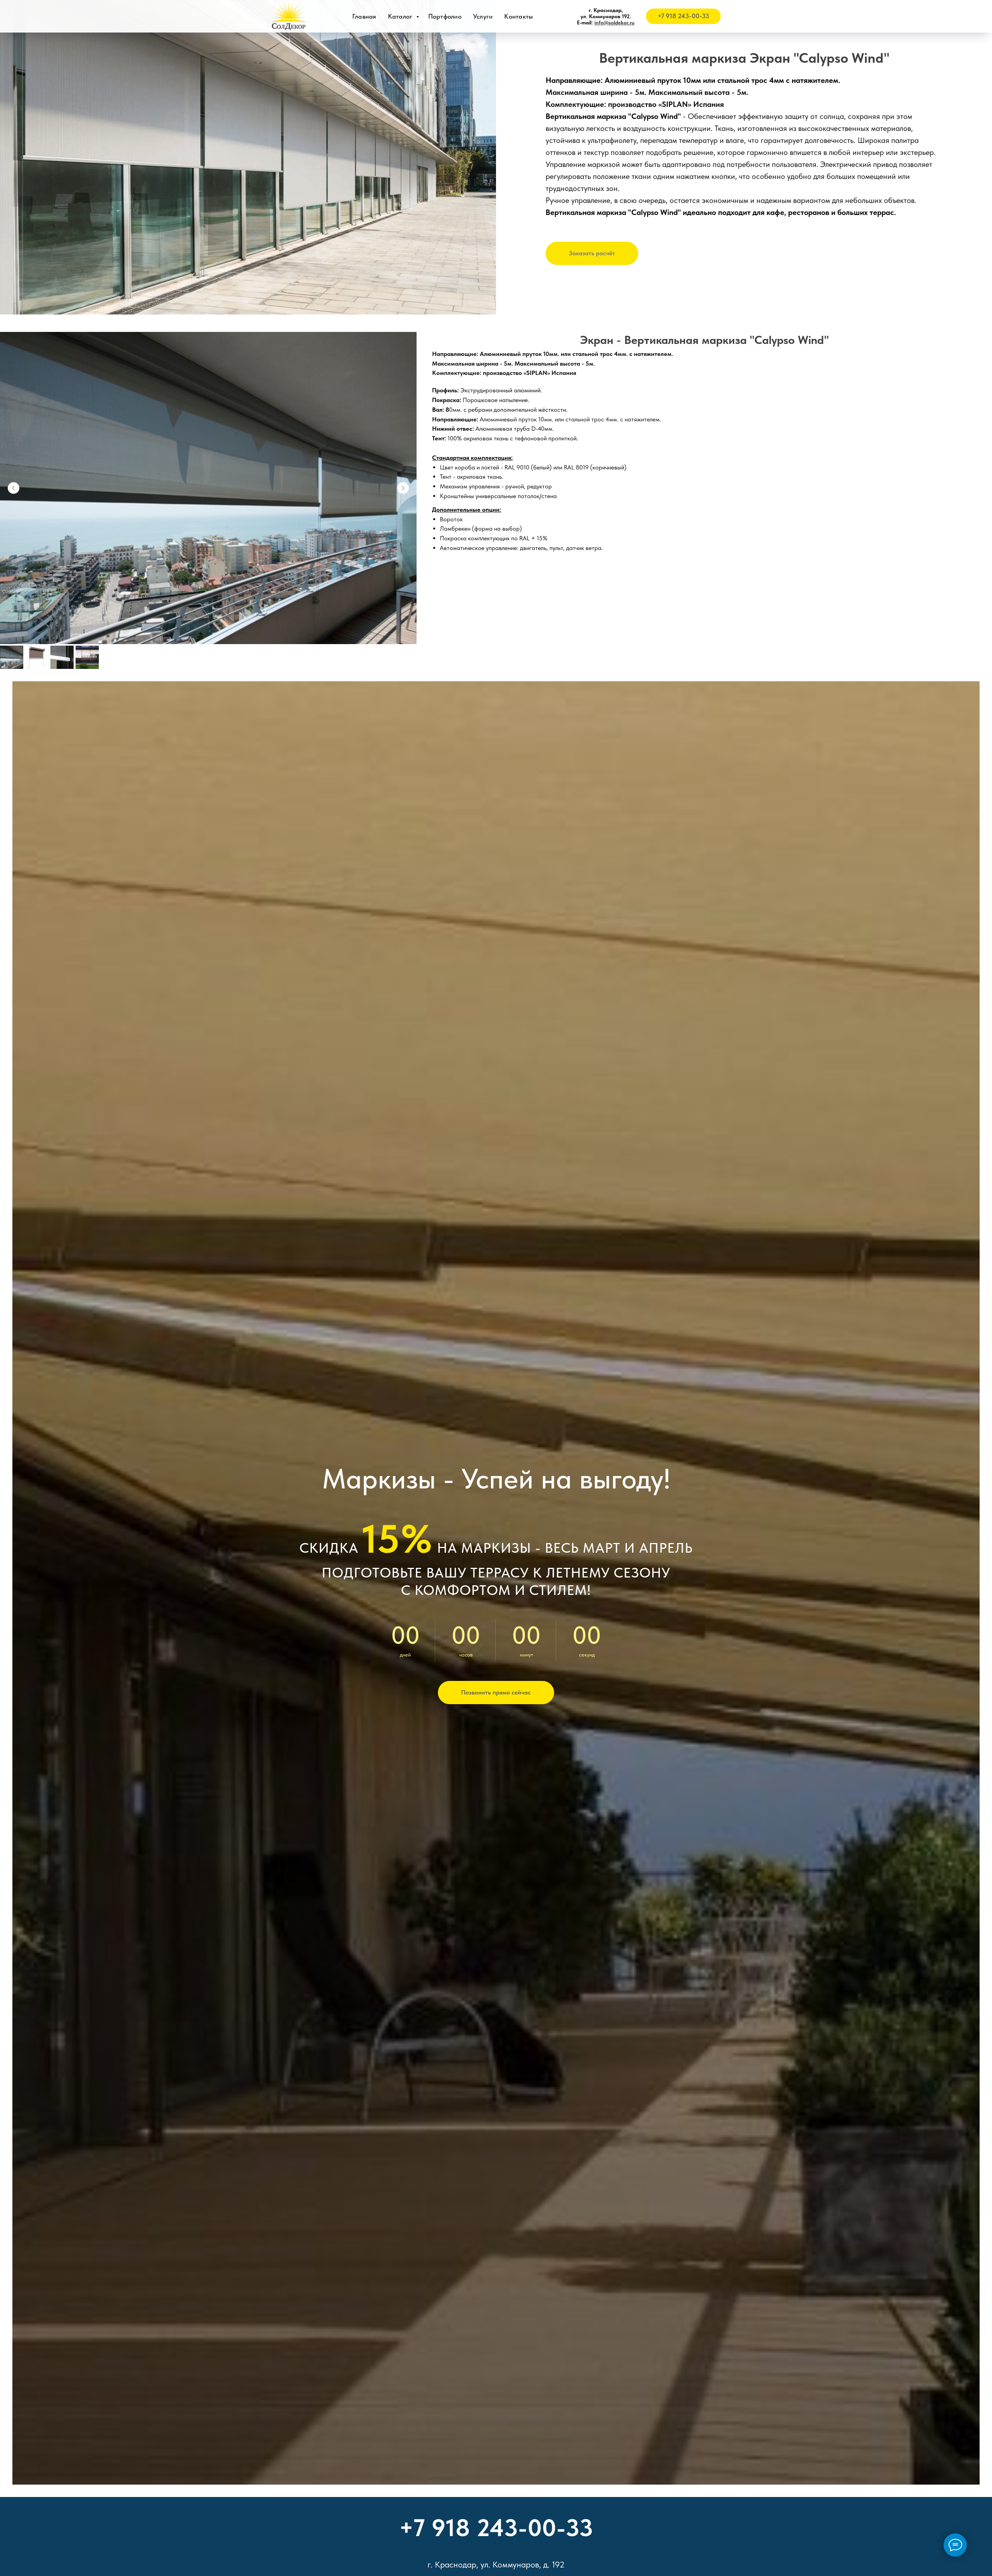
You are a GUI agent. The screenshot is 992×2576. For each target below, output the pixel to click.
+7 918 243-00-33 (496, 2528)
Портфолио (445, 16)
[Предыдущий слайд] (14, 488)
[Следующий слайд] (403, 488)
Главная (364, 16)
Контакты (518, 16)
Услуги (483, 16)
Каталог (401, 16)
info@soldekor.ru (614, 22)
